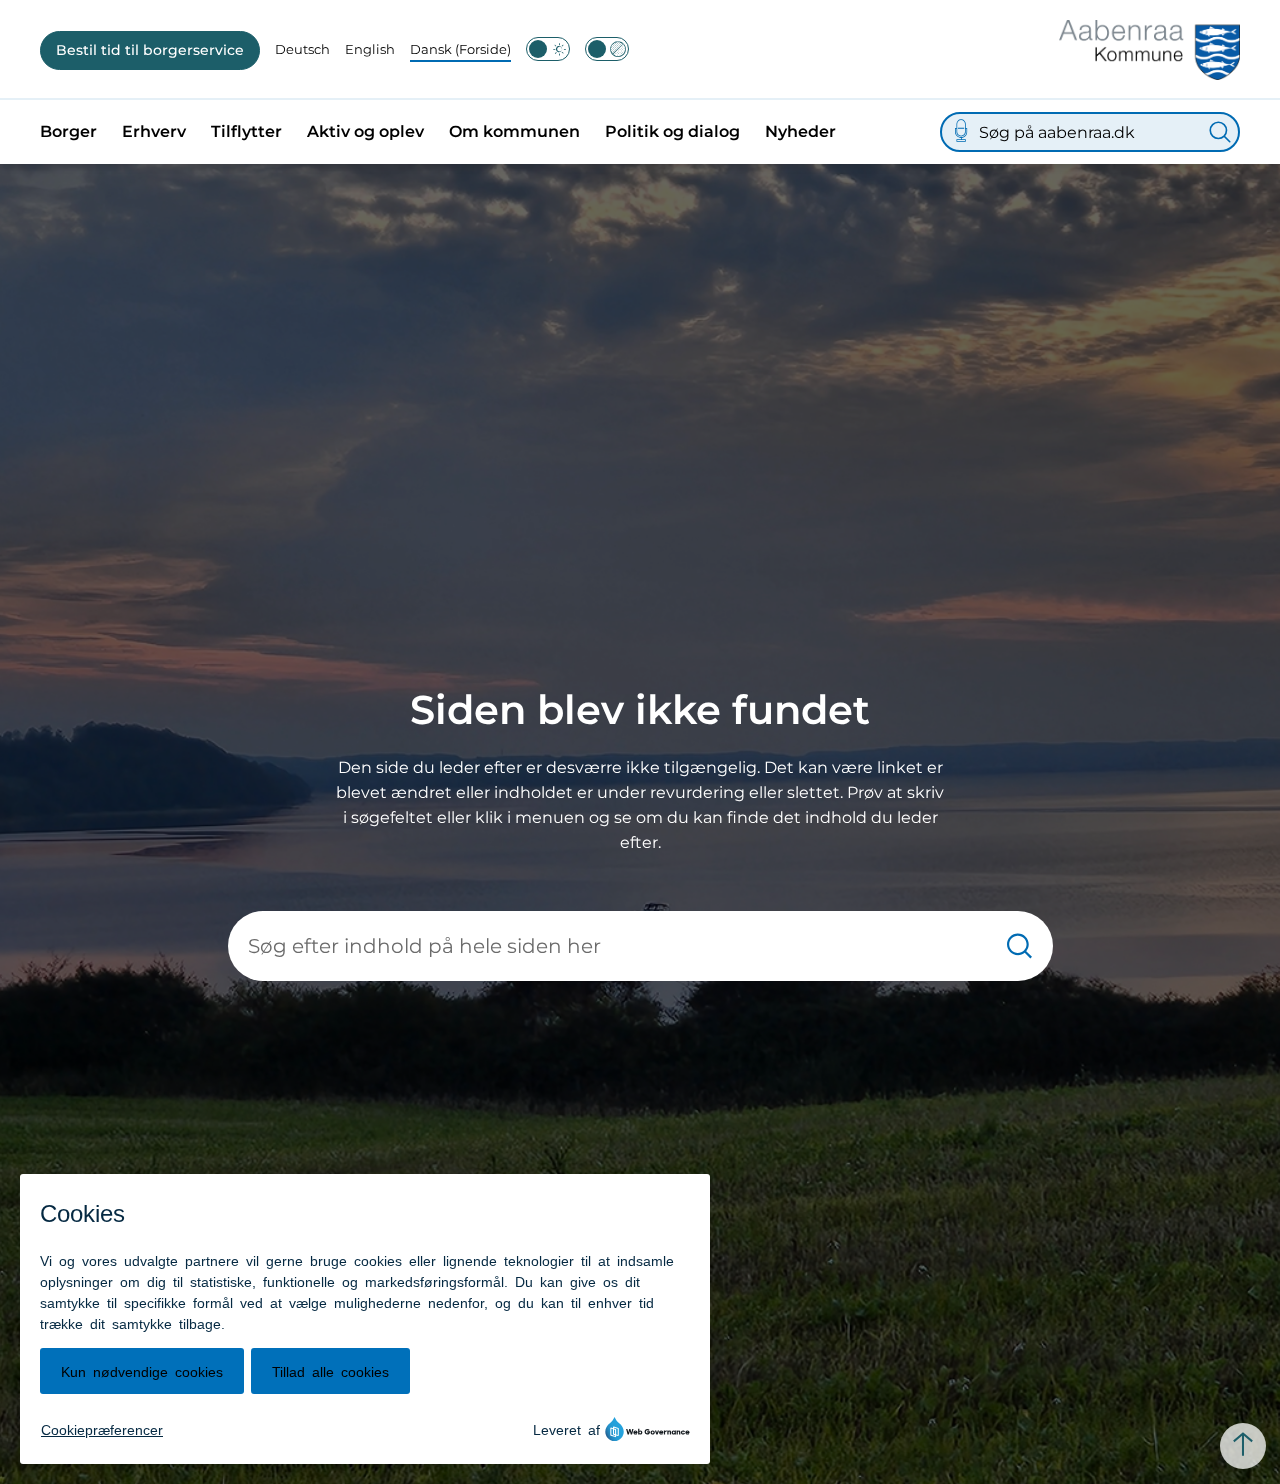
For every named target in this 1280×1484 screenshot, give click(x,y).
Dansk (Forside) (460, 49)
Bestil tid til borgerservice (150, 50)
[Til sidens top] (1243, 1446)
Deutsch (302, 49)
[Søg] (1220, 132)
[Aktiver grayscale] (607, 49)
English (370, 49)
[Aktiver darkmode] (548, 49)
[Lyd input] (961, 132)
